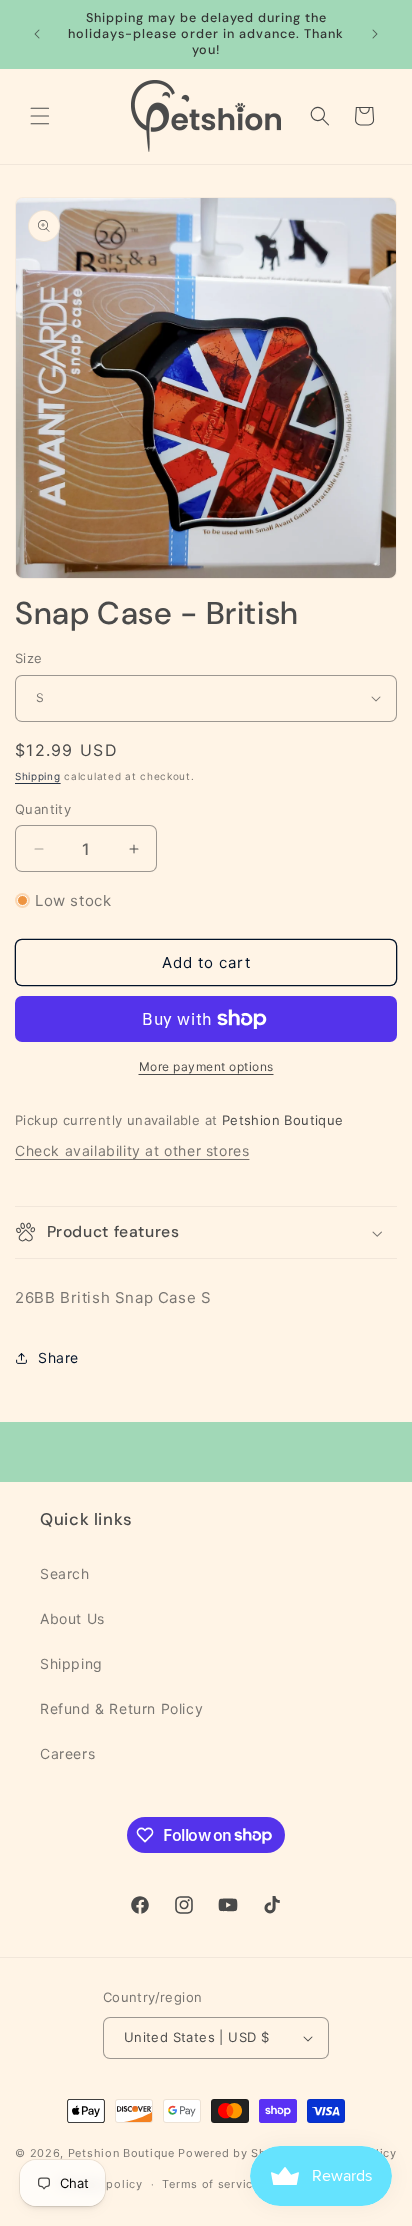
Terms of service (210, 2184)
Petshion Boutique (121, 2153)
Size (29, 658)
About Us (72, 1618)
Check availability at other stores (132, 1150)
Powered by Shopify (237, 2153)
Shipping (38, 776)
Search (65, 1573)
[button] (40, 116)
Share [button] (58, 1357)
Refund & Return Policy (121, 1708)
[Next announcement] (375, 34)
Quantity (43, 809)
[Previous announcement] (37, 34)
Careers (67, 1753)
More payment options (206, 1066)
